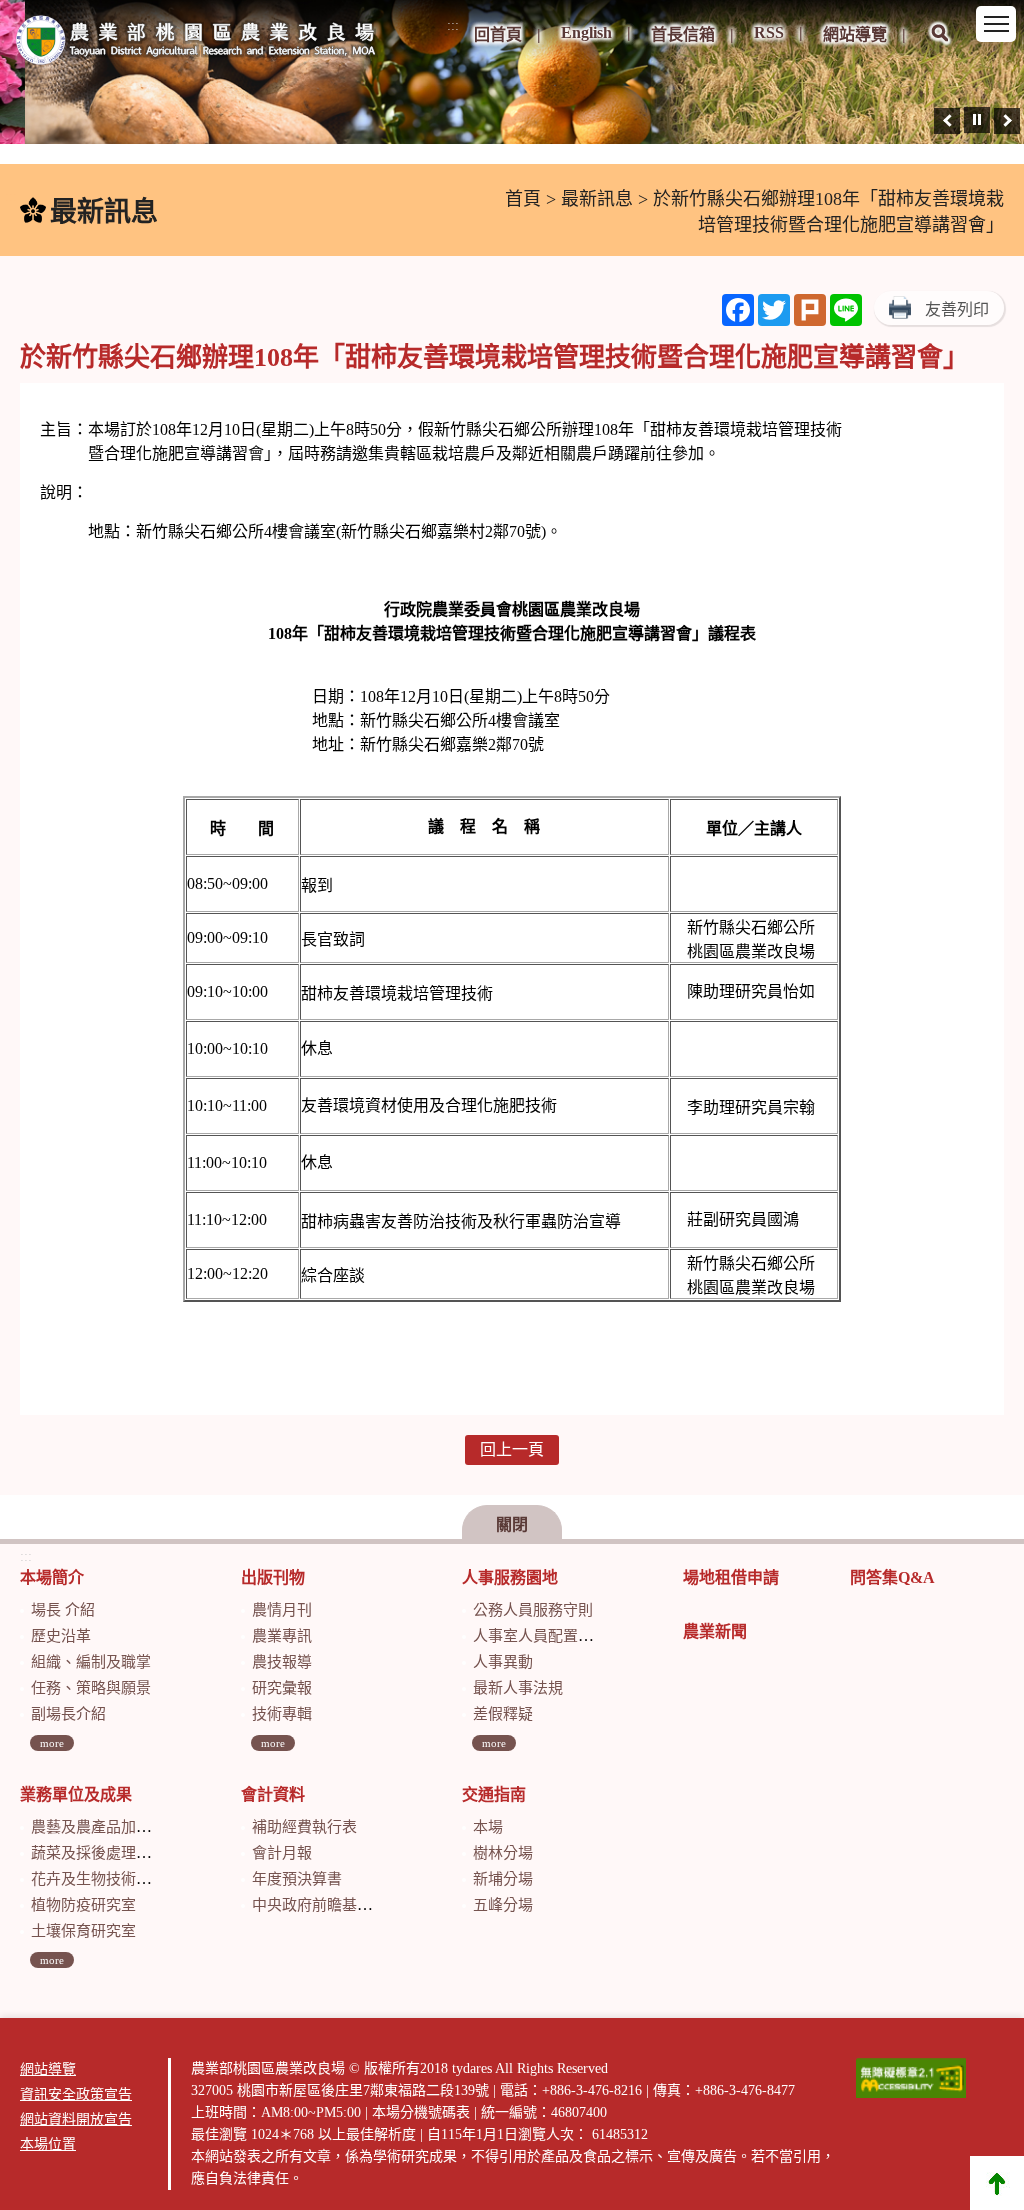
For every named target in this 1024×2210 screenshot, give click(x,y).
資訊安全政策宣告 (76, 2094)
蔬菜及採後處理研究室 (106, 1853)
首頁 (523, 199)
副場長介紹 (68, 1714)
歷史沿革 (61, 1636)
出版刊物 (273, 1577)
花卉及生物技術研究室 (106, 1879)
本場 (488, 1827)
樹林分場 (503, 1853)
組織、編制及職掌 (91, 1662)
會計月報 (282, 1853)
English (586, 32)
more (52, 1743)
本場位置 (48, 2144)
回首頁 (498, 34)
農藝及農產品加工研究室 (113, 1827)
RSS (769, 32)
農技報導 (282, 1662)
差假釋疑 (503, 1714)
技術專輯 (282, 1714)
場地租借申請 (731, 1577)
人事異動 (503, 1662)
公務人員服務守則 (533, 1610)
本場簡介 (52, 1577)
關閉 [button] (512, 1524)
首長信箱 (683, 34)
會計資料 (273, 1794)
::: (453, 25)
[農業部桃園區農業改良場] (197, 44)
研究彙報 (282, 1688)
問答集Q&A (892, 1577)
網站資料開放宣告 (76, 2119)
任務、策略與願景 (91, 1688)
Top (997, 2183)
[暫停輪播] (977, 120)
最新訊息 (597, 199)
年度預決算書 (297, 1879)
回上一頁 (512, 1449)
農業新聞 (715, 1631)
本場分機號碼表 (421, 2112)
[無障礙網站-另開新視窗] (911, 2078)
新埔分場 (503, 1879)
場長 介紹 (63, 1610)
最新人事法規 (518, 1688)
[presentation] (947, 121)
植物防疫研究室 (83, 1905)
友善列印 (957, 309)
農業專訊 (282, 1636)
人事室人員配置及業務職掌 (563, 1636)
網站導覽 (855, 34)
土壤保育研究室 (83, 1931)
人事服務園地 (510, 1577)
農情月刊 (282, 1610)
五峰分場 (503, 1905)
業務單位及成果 (76, 1794)
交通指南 (494, 1794)
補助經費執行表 (304, 1827)
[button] (940, 47)
